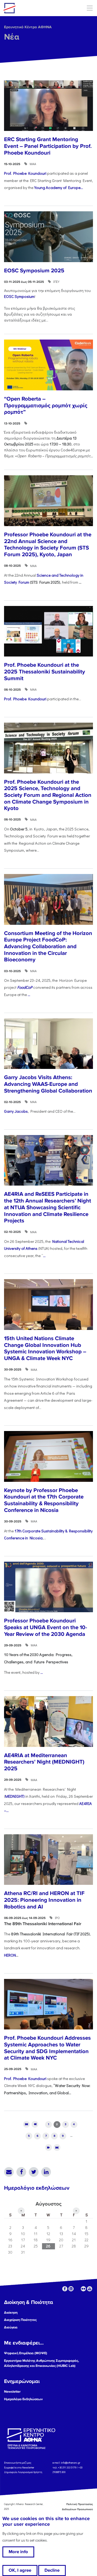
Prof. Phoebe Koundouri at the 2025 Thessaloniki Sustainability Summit (45, 672)
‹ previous (35, 2124)
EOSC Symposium (19, 296)
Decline (52, 2570)
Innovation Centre (33, 8)
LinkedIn (46, 2172)
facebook (65, 2289)
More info (18, 2552)
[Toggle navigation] (90, 8)
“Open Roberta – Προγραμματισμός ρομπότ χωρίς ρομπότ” (46, 405)
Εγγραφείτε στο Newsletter (19, 2467)
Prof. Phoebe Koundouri (25, 173)
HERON (10, 1955)
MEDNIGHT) (15, 1796)
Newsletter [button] (12, 2392)
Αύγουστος (48, 2204)
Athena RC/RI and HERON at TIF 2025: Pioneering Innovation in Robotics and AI (44, 1900)
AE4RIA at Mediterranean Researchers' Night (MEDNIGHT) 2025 (44, 1762)
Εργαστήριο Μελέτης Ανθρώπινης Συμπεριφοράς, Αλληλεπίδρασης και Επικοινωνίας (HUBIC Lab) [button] (41, 2363)
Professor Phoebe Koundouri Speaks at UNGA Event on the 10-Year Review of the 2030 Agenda (46, 1627)
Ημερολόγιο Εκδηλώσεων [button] (23, 2399)
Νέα (12, 37)
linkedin (71, 2289)
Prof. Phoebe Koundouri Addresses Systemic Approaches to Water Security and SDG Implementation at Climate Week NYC (47, 2048)
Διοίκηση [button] (11, 2313)
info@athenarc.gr (71, 2463)
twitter (77, 2289)
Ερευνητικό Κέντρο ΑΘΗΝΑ (28, 27)
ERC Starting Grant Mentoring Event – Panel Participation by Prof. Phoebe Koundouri (48, 146)
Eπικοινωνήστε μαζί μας (18, 2463)
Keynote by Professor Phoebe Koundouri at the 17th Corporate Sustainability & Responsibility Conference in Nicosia (44, 1500)
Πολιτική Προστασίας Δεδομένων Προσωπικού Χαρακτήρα (73, 2509)
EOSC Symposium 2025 (34, 271)
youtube (90, 2289)
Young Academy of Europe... (59, 188)
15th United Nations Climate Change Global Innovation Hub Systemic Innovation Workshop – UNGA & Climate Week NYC (45, 1348)
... (29, 995)
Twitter (34, 2172)
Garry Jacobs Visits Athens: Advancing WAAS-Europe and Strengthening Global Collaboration (48, 1084)
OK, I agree (20, 2570)
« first (26, 2124)
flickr (83, 2289)
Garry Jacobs (16, 1111)
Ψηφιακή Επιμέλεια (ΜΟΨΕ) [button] (26, 2353)
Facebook (21, 2172)
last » (57, 2148)
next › (48, 2148)
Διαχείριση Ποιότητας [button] (20, 2320)
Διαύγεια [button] (11, 2327)
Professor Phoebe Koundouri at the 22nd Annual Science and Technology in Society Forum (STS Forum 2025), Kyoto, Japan (48, 545)
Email (9, 2172)
